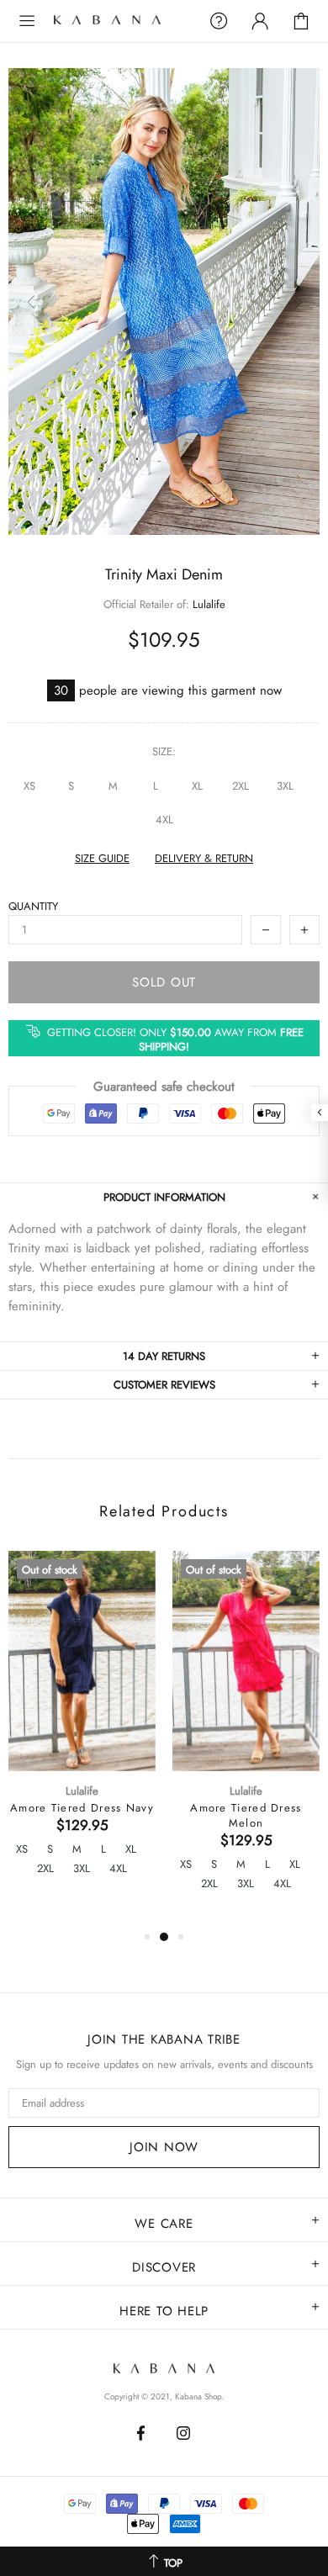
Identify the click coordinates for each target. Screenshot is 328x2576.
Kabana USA (121, 21)
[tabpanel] (82, 1731)
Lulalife (209, 604)
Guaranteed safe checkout (164, 1087)
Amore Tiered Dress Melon (246, 1816)
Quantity (33, 906)
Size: (164, 751)
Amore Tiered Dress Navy (82, 1808)
